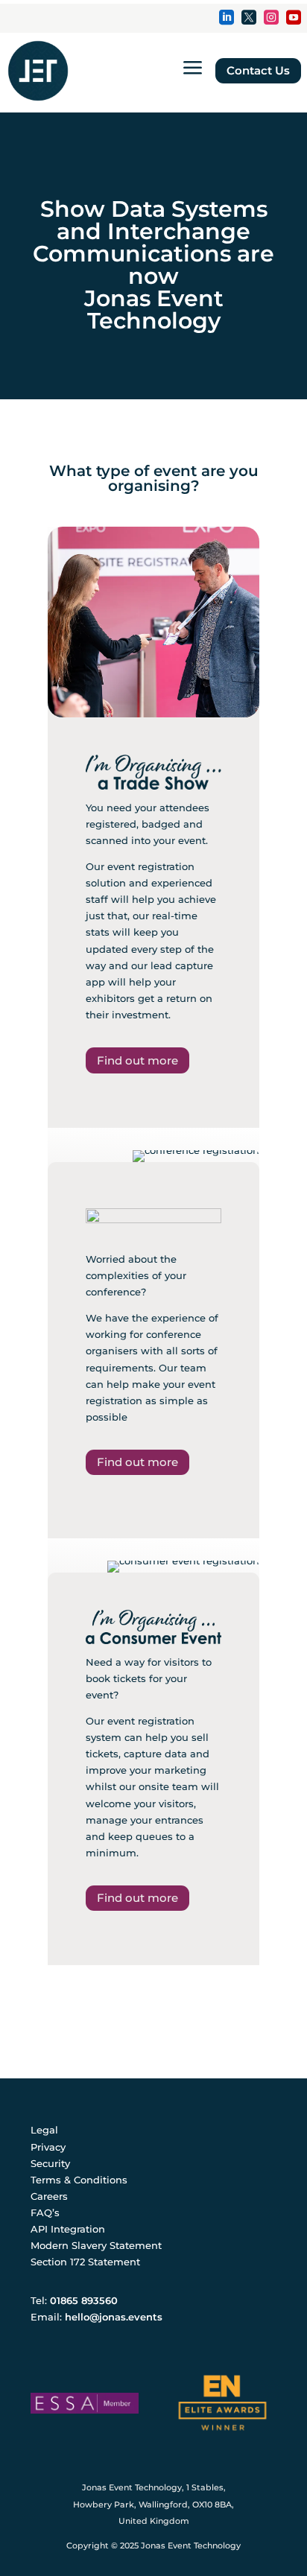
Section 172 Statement (85, 2262)
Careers (49, 2196)
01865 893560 (84, 2300)
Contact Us (258, 70)
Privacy (48, 2147)
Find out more (137, 1060)
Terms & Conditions (79, 2180)
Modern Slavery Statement (96, 2245)
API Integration (68, 2229)
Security (50, 2163)
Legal (44, 2130)
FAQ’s (45, 2212)
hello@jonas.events (114, 2317)
